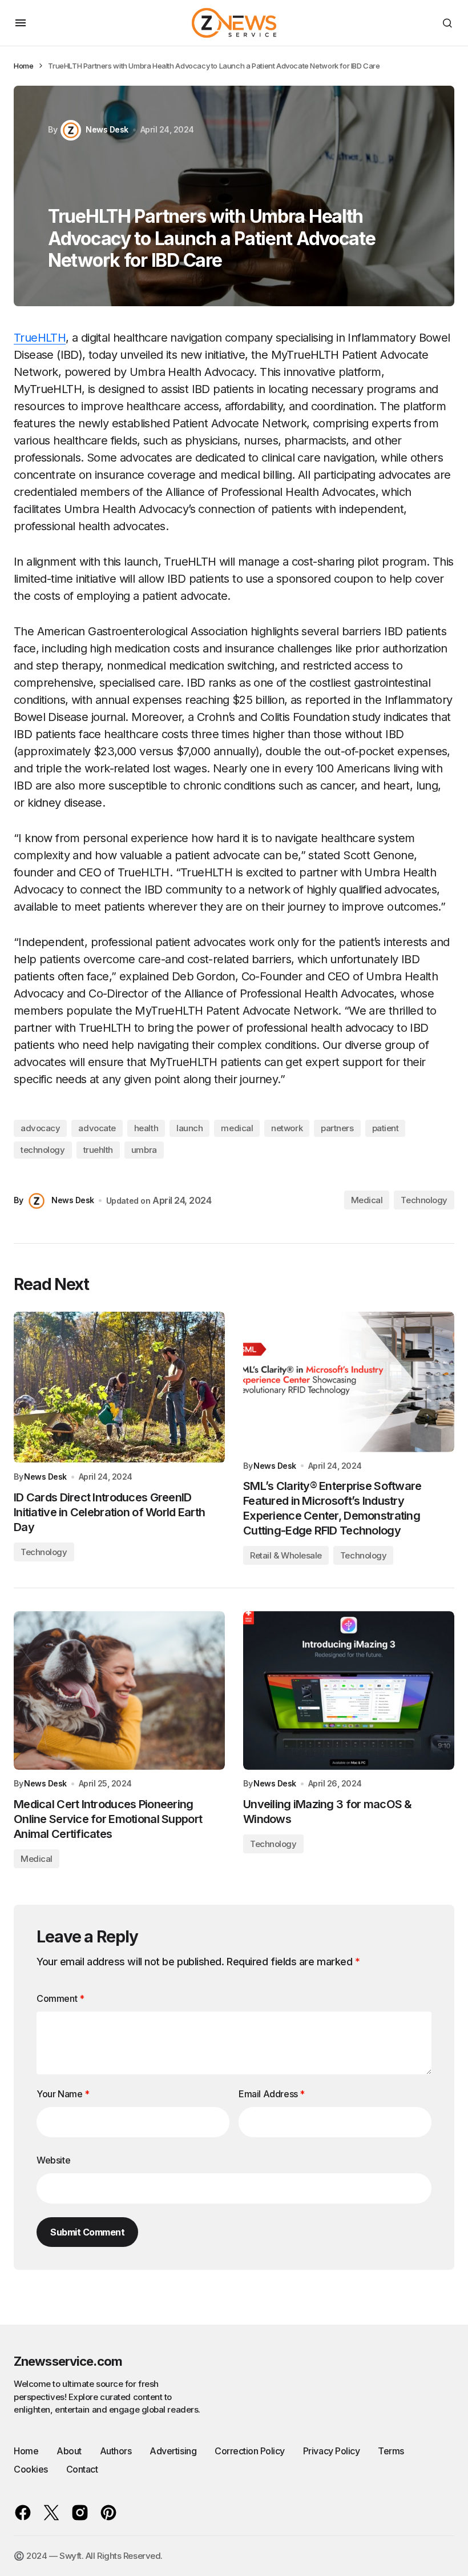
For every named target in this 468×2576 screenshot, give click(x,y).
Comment (60, 1998)
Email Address (272, 2094)
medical (237, 1128)
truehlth (98, 1150)
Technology (424, 1200)
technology (43, 1150)
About (69, 2451)
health (146, 1128)
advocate (97, 1128)
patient (386, 1128)
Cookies (31, 2469)
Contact (82, 2469)
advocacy (40, 1128)
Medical (367, 1200)
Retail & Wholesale (286, 1555)
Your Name (63, 2094)
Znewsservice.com (68, 2361)
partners (337, 1128)
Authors (116, 2451)
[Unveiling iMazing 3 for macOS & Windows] (349, 1690)
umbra (144, 1150)
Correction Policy (250, 2451)
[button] (21, 23)
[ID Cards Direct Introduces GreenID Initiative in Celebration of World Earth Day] (119, 1387)
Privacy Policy (331, 2451)
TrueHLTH (40, 338)
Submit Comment (87, 2232)
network (287, 1128)
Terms (391, 2451)
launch (189, 1128)
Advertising (173, 2451)
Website (53, 2160)
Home (23, 66)
